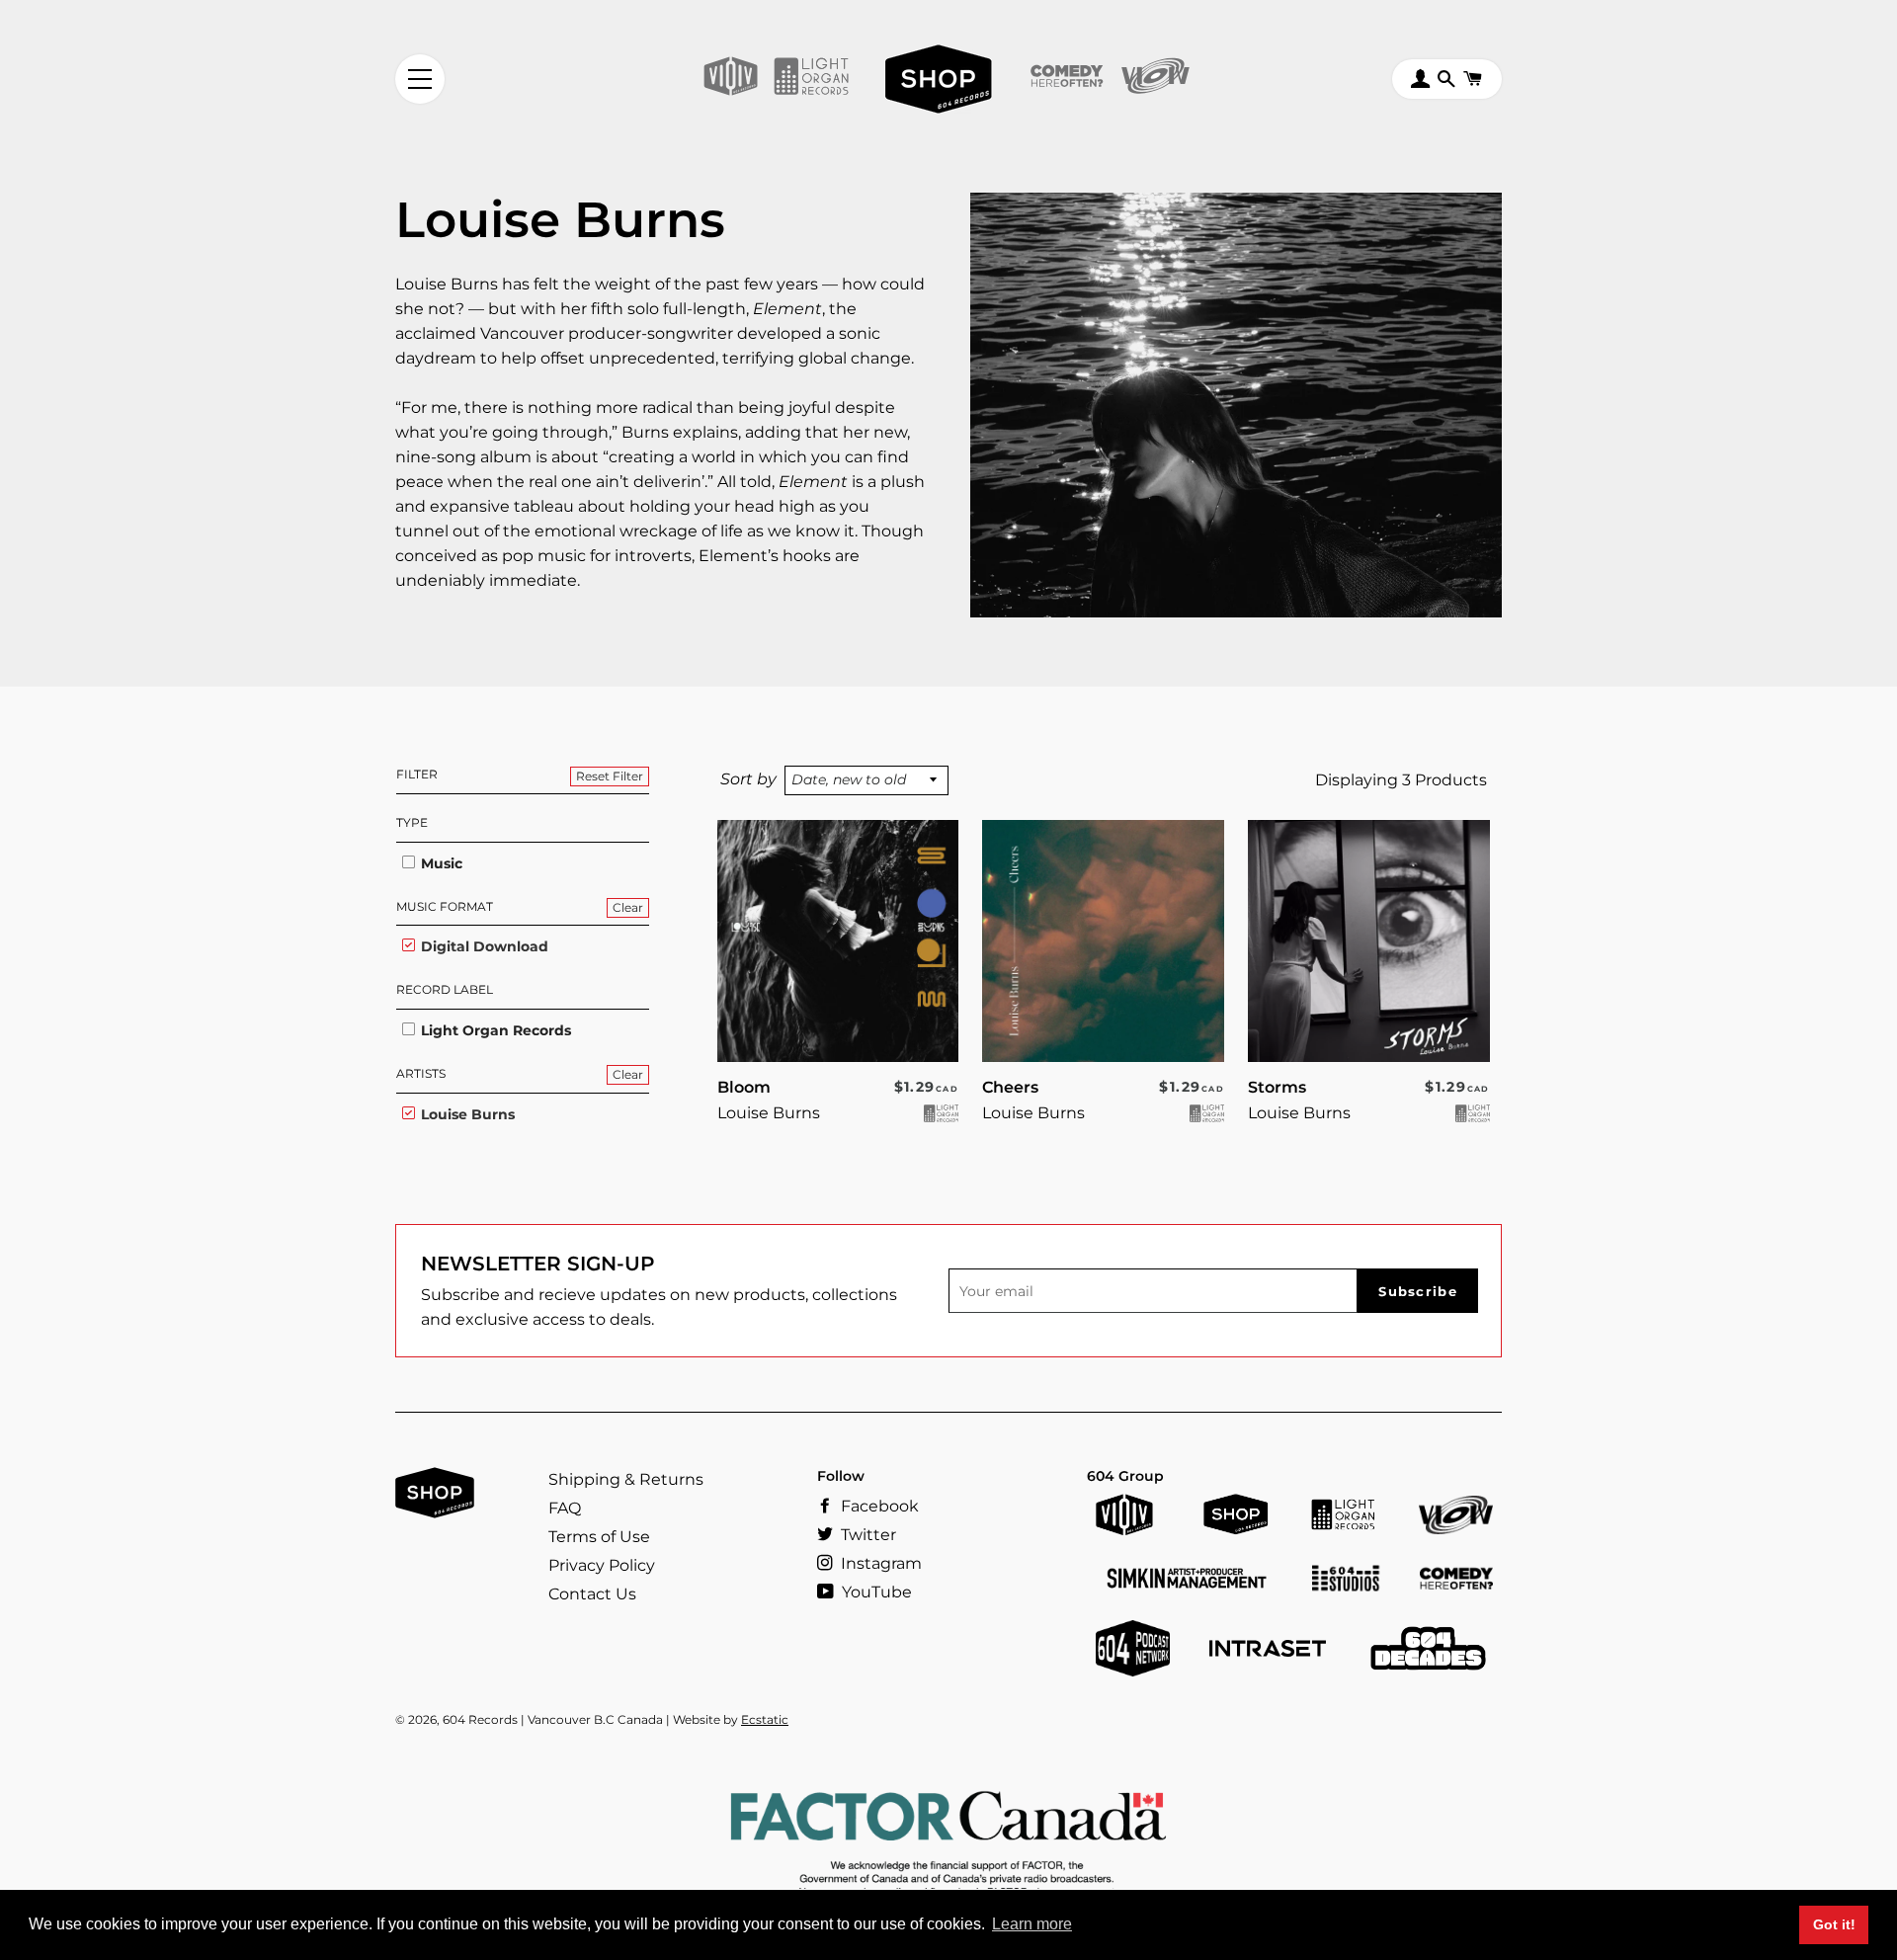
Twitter (866, 1535)
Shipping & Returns (626, 1479)
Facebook (878, 1506)
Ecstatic (765, 1719)
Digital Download (483, 946)
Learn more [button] (1032, 1924)
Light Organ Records (494, 1030)
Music (440, 863)
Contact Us (592, 1594)
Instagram (879, 1563)
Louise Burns (466, 1114)
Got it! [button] (1834, 1924)
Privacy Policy (602, 1565)
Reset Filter (610, 776)
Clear (628, 907)
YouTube (875, 1592)
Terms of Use (599, 1537)
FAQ (565, 1508)
